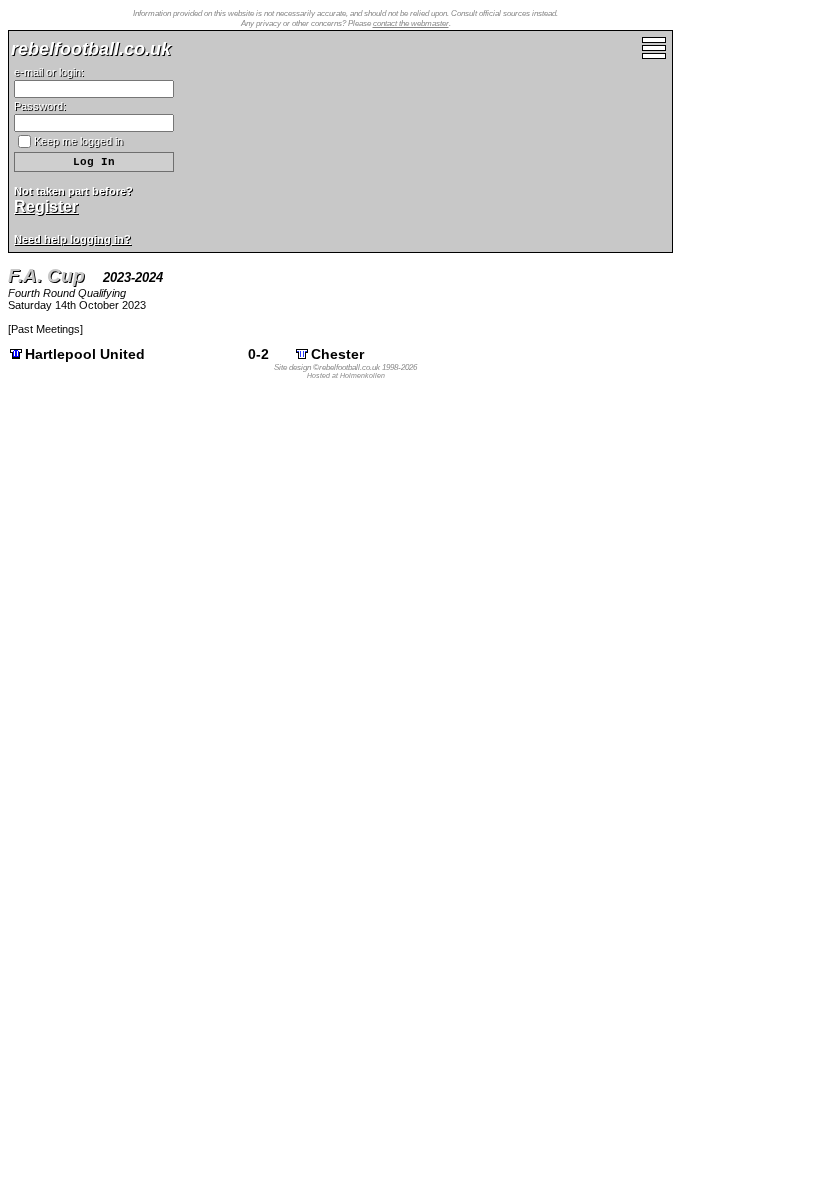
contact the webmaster (411, 23)
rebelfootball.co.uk (91, 49)
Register (46, 206)
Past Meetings (45, 329)
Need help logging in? (72, 239)
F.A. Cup (46, 275)
